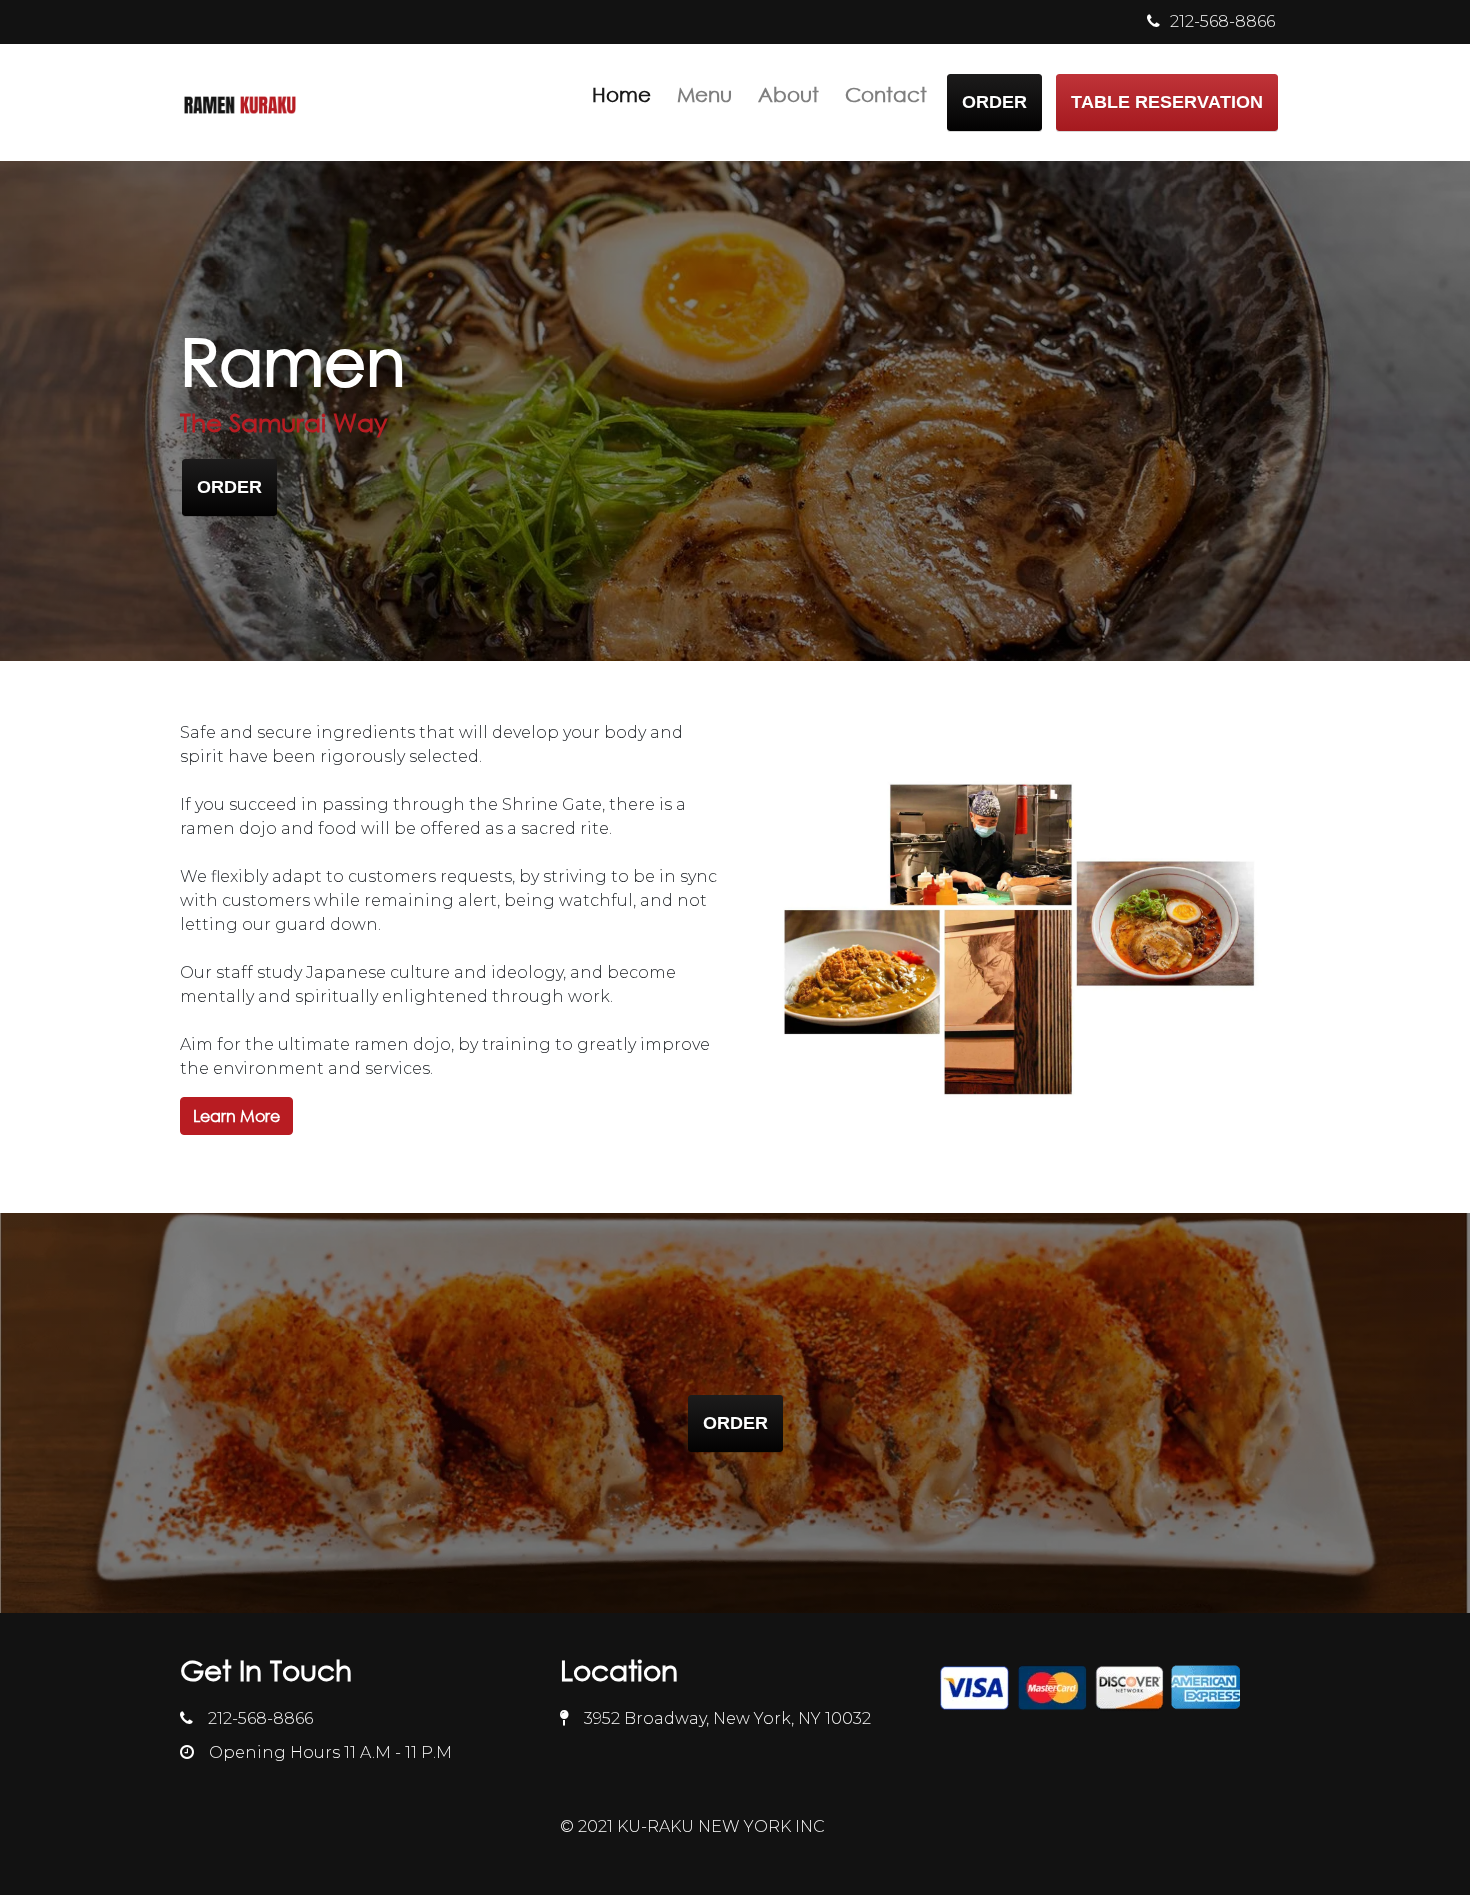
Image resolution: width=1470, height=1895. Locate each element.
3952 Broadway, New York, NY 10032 (727, 1718)
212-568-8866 (260, 1718)
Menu (704, 94)
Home (621, 94)
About (788, 94)
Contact (886, 94)
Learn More (236, 1115)
